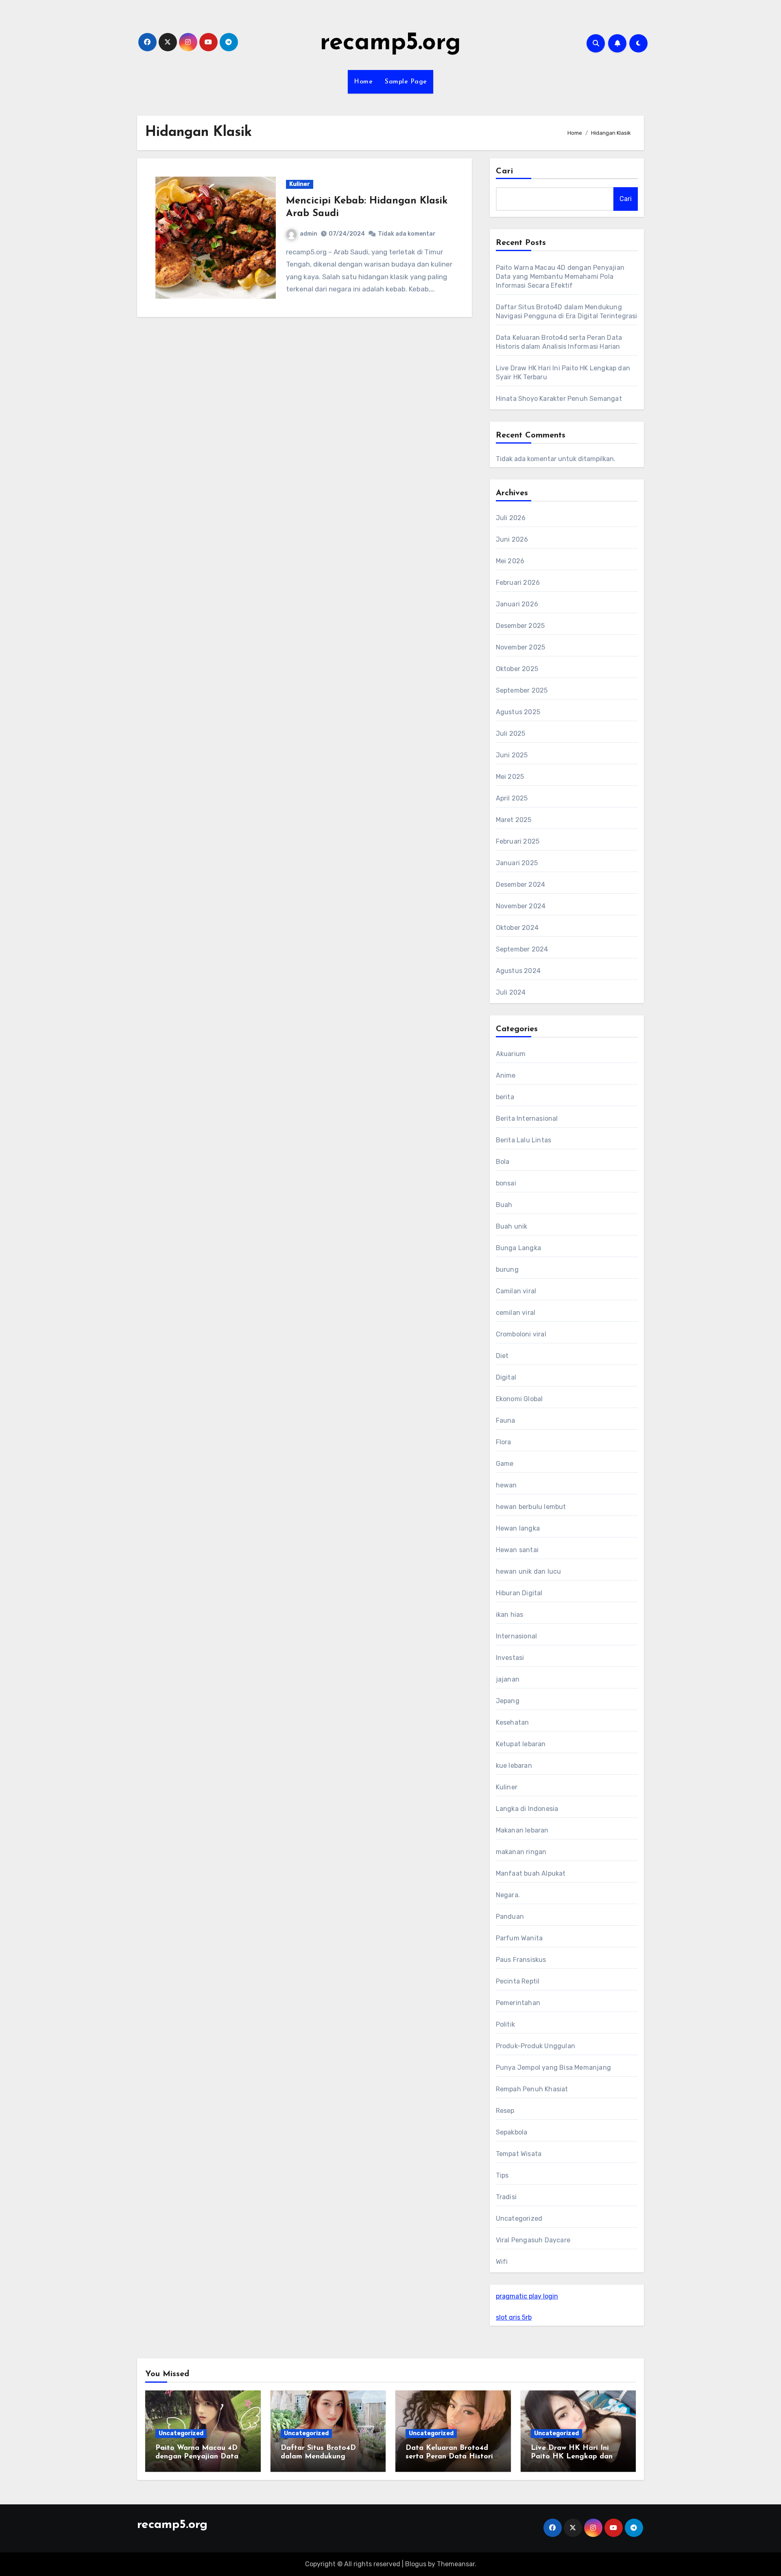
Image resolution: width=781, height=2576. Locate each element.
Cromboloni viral (521, 1334)
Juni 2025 (512, 755)
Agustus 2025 (518, 712)
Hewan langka (518, 1528)
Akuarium (511, 1054)
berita (505, 1097)
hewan (506, 1485)
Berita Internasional (527, 1119)
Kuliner (300, 184)
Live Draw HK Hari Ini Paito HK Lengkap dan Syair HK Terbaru (572, 2457)
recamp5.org (390, 43)
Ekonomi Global (519, 1399)
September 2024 (522, 949)
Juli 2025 (511, 734)
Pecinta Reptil (518, 1981)
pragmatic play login (527, 2296)
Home (363, 82)
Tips (502, 2175)
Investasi (510, 1658)
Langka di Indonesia (527, 1809)
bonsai (506, 1183)
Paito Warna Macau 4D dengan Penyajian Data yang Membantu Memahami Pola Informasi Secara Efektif (560, 277)
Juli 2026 (511, 518)
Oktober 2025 (517, 669)
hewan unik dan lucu (529, 1571)
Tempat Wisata (519, 2154)
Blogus (416, 2564)
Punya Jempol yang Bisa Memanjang (553, 2068)
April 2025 (512, 798)
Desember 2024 (521, 885)
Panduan (510, 1917)
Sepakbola (512, 2132)
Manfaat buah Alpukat (531, 1873)
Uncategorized (519, 2218)
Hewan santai (517, 1550)
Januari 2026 (517, 604)
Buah (504, 1205)
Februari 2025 (518, 841)
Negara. (508, 1895)
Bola (503, 1162)
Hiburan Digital (519, 1593)
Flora (504, 1442)
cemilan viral (516, 1313)
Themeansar (456, 2564)
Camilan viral (516, 1291)
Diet (502, 1356)
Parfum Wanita (519, 1938)
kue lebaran (514, 1766)
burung (507, 1269)
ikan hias (510, 1615)
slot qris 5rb (514, 2317)
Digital (506, 1377)
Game (505, 1464)
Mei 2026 (510, 561)
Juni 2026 (512, 539)
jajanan (508, 1679)
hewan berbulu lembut (531, 1507)
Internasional (517, 1636)
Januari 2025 (517, 863)
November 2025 (521, 647)
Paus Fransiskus (521, 1960)
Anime (506, 1075)
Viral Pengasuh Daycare (533, 2240)
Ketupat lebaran (521, 1744)
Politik (505, 2024)
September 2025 (522, 690)
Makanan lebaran (522, 1830)
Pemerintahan (518, 2003)
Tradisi (506, 2197)
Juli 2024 (511, 992)
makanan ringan (521, 1852)
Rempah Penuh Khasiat (532, 2089)
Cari (505, 171)
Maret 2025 (514, 820)
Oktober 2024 (517, 928)
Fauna (506, 1420)
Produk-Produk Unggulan (536, 2046)
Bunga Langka (518, 1248)
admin (309, 234)
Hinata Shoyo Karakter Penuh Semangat (559, 399)
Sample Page (406, 82)
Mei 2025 (510, 777)
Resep (505, 2111)
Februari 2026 (518, 583)
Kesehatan (513, 1722)
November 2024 (521, 906)
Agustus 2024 (518, 971)
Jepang (508, 1701)
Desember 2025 (520, 626)
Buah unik (512, 1226)
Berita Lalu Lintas (524, 1140)
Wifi (502, 2262)
